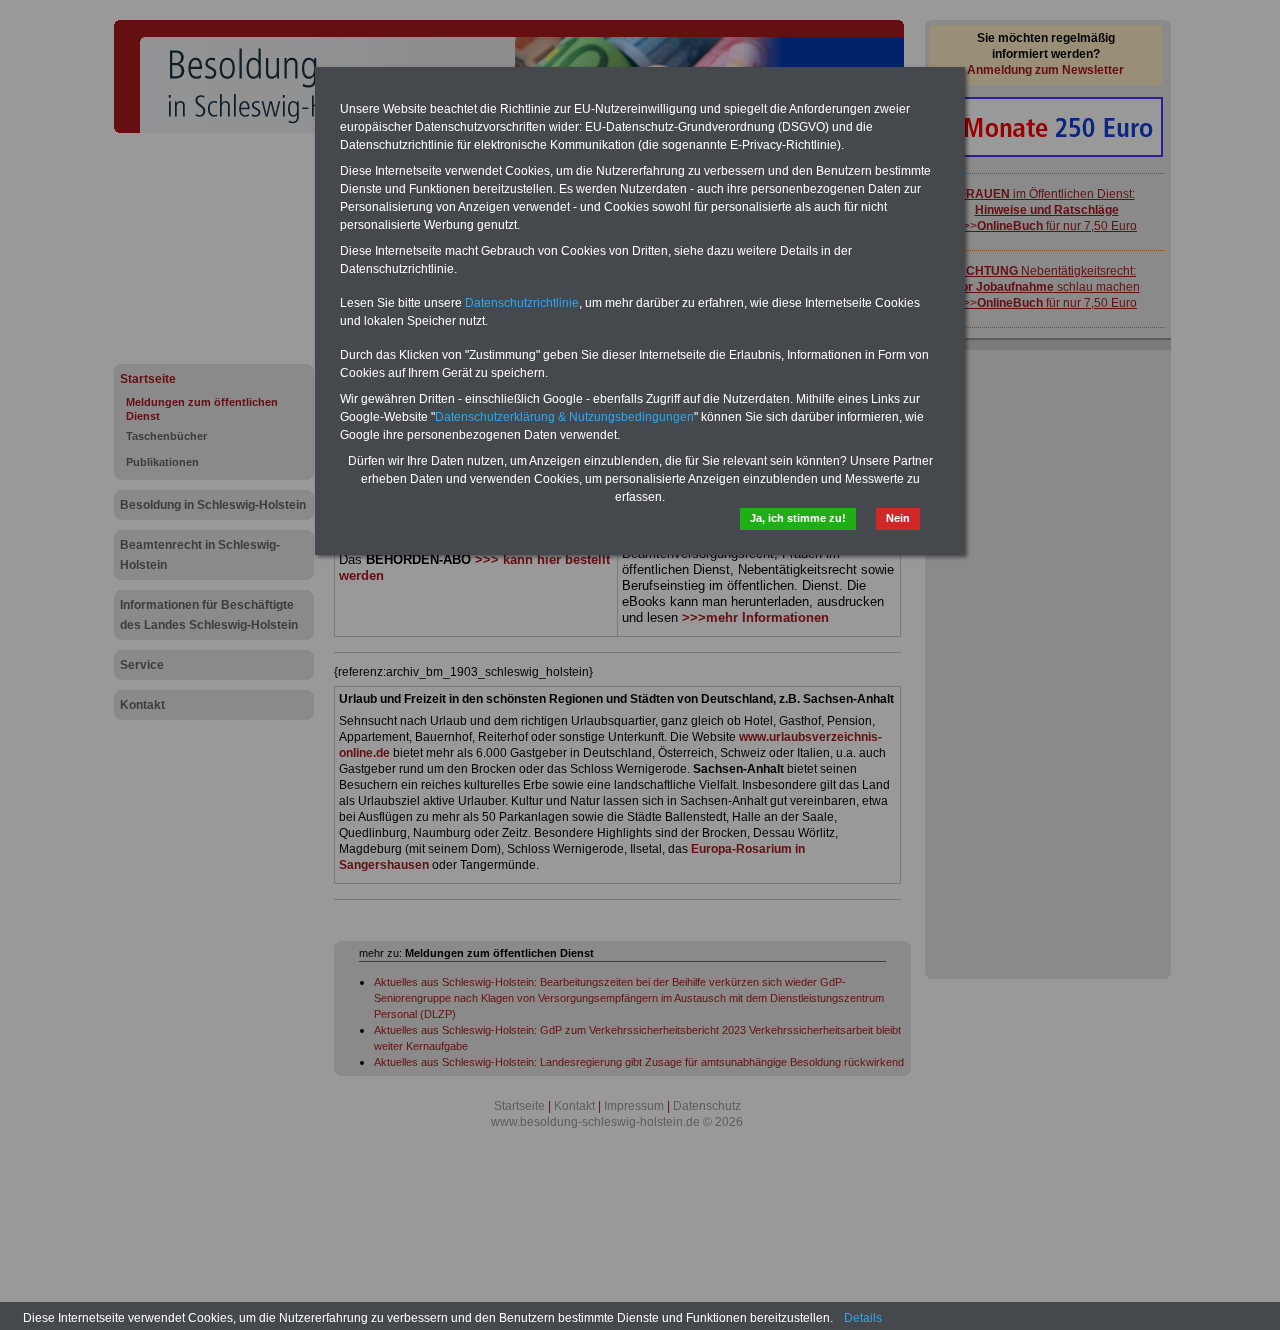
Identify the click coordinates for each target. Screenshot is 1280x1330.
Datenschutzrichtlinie (522, 303)
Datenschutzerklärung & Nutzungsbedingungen (564, 417)
